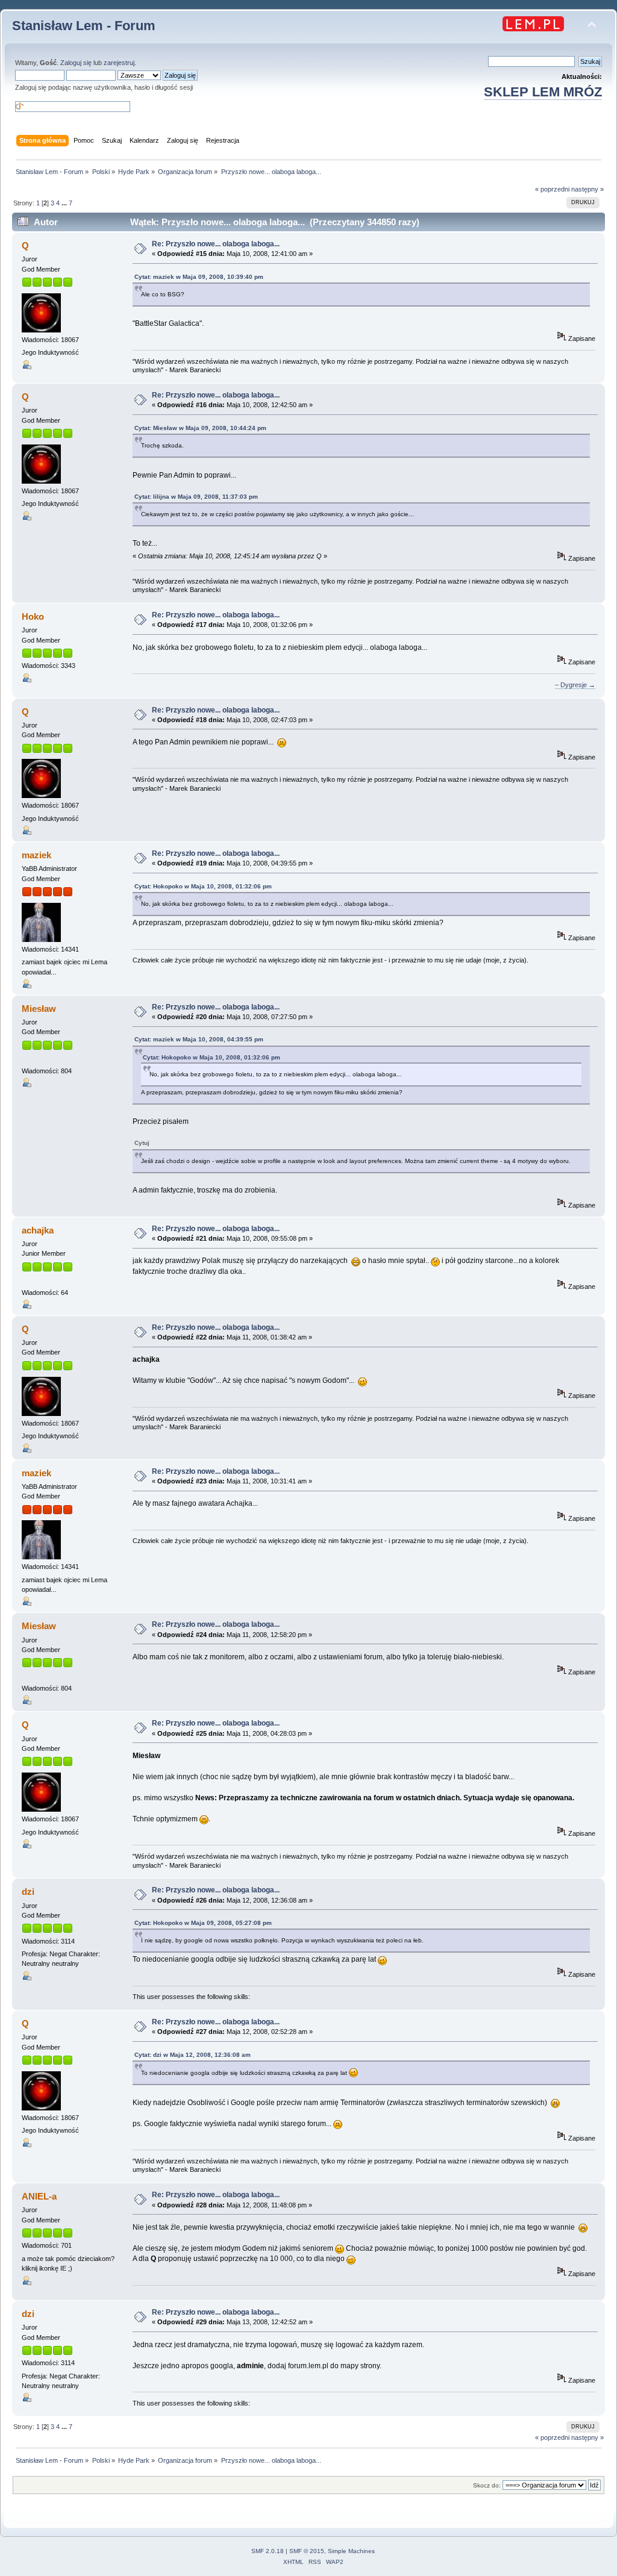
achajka (38, 1230)
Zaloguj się (76, 63)
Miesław (39, 1009)
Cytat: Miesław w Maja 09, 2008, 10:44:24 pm (200, 428)
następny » (587, 189)
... (65, 203)
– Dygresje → (575, 685)
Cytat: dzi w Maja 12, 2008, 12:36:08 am (193, 2055)
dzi (28, 1891)
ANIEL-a (39, 2196)
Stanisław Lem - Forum (84, 26)
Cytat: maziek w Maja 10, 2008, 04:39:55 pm (199, 1039)
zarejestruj (119, 63)
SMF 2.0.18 (268, 2551)
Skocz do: (487, 2485)
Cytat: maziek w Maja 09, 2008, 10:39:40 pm (199, 277)
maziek (36, 855)
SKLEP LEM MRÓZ (543, 92)
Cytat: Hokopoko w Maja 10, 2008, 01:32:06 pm (203, 886)
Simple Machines (351, 2551)
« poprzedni (552, 189)
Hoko (33, 616)
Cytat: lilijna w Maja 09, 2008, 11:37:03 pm (196, 497)
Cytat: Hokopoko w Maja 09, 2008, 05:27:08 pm (203, 1923)
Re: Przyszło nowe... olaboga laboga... (216, 244)
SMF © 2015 (307, 2551)
